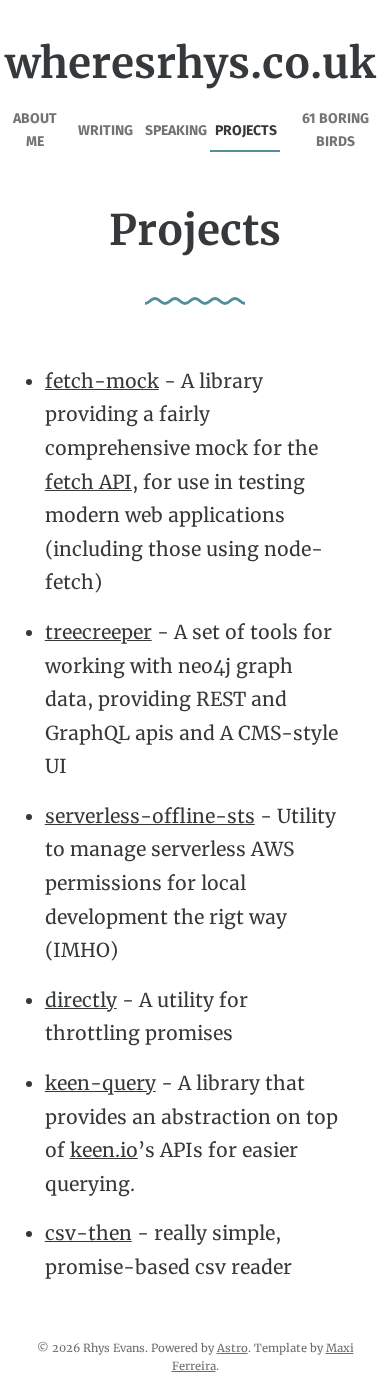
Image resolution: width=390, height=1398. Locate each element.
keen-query (100, 1083)
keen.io (104, 1150)
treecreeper (98, 632)
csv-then (88, 1233)
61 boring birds (335, 129)
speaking (176, 130)
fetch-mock (102, 381)
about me (35, 129)
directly (81, 1000)
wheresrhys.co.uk (190, 63)
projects (246, 130)
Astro (232, 1348)
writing (105, 130)
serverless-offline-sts (150, 816)
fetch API (88, 482)
